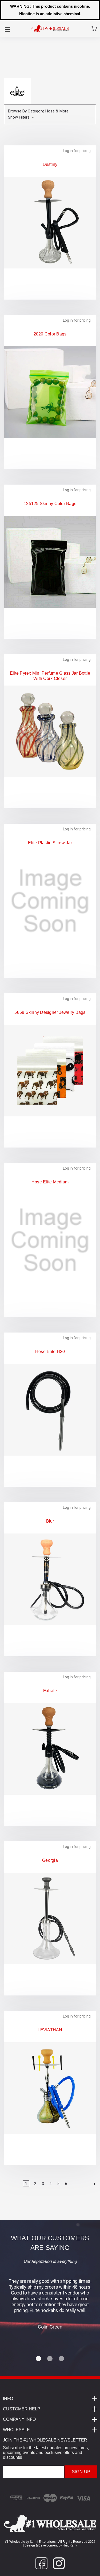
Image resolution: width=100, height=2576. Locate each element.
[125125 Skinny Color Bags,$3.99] (50, 562)
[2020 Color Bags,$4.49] (50, 392)
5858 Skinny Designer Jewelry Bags (50, 1012)
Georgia (50, 1860)
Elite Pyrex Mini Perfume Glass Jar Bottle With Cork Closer (50, 676)
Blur (50, 1521)
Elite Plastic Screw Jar (50, 843)
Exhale (50, 1691)
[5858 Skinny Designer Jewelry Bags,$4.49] (50, 1070)
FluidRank (69, 2545)
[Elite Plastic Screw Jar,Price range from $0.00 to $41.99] (50, 901)
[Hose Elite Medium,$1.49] (50, 1240)
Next (93, 2184)
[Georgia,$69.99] (50, 1918)
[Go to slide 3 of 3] (62, 2359)
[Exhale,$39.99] (50, 1749)
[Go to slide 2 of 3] (50, 2359)
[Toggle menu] (7, 29)
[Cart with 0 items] (94, 28)
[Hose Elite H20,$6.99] (50, 1410)
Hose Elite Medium (50, 1182)
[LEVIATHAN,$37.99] (50, 2088)
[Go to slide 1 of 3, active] (39, 2359)
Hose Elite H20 (50, 1352)
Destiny (50, 164)
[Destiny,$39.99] (50, 222)
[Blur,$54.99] (50, 1579)
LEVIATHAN (50, 2030)
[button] (50, 114)
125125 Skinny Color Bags (50, 504)
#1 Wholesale (15, 2542)
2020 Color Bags (50, 334)
